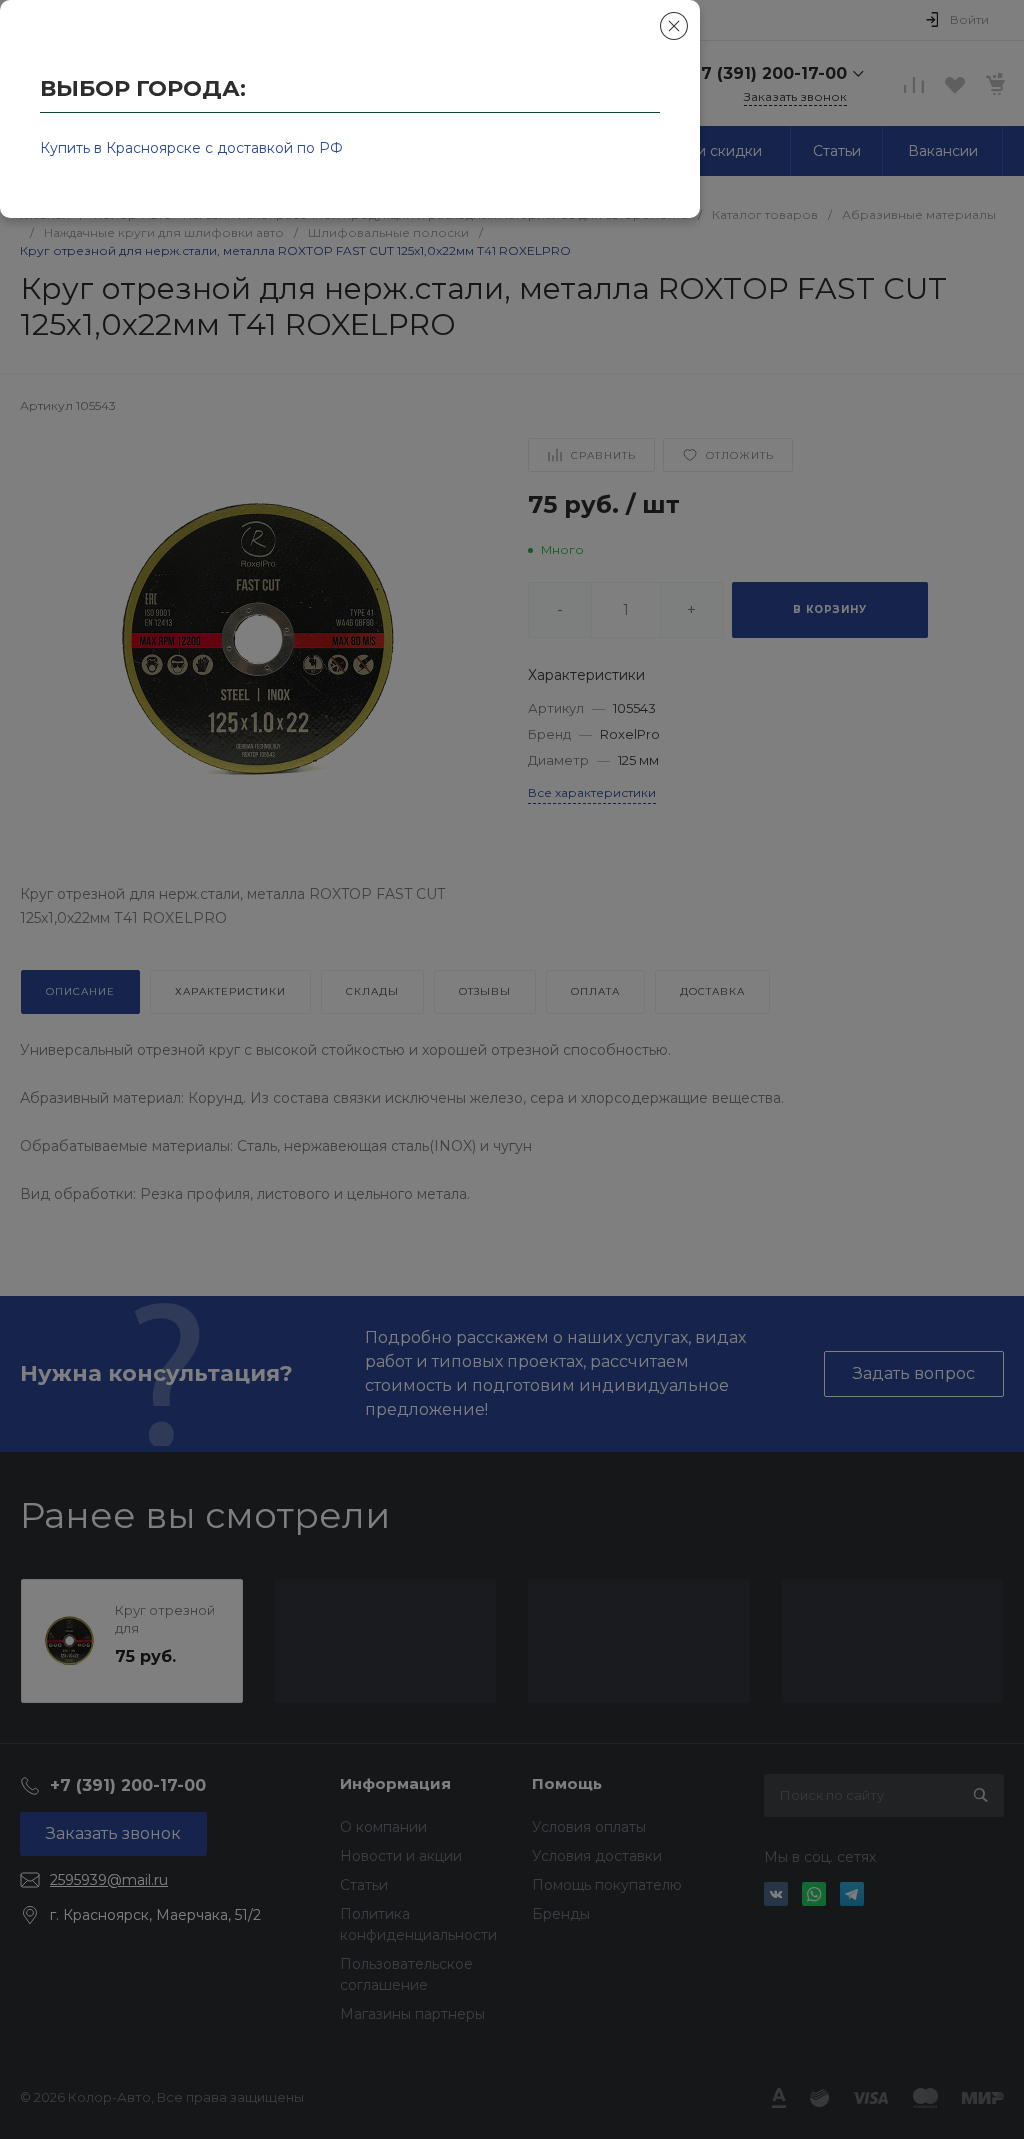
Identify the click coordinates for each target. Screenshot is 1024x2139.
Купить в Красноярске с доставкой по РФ (191, 148)
